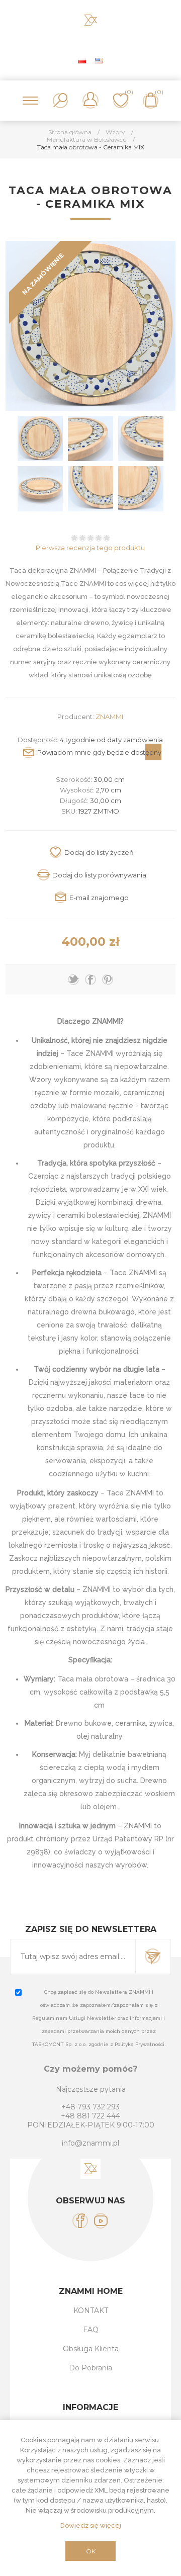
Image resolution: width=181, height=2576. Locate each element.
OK (91, 2551)
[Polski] (82, 60)
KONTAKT (91, 2311)
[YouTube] (101, 2221)
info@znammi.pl (90, 2143)
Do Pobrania (90, 2368)
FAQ (91, 2330)
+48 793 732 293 (90, 2107)
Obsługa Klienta (91, 2349)
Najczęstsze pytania (91, 2089)
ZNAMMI (109, 717)
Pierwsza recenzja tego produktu (90, 548)
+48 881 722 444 (90, 2116)
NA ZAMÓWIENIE (43, 274)
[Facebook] (80, 2221)
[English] (99, 60)
